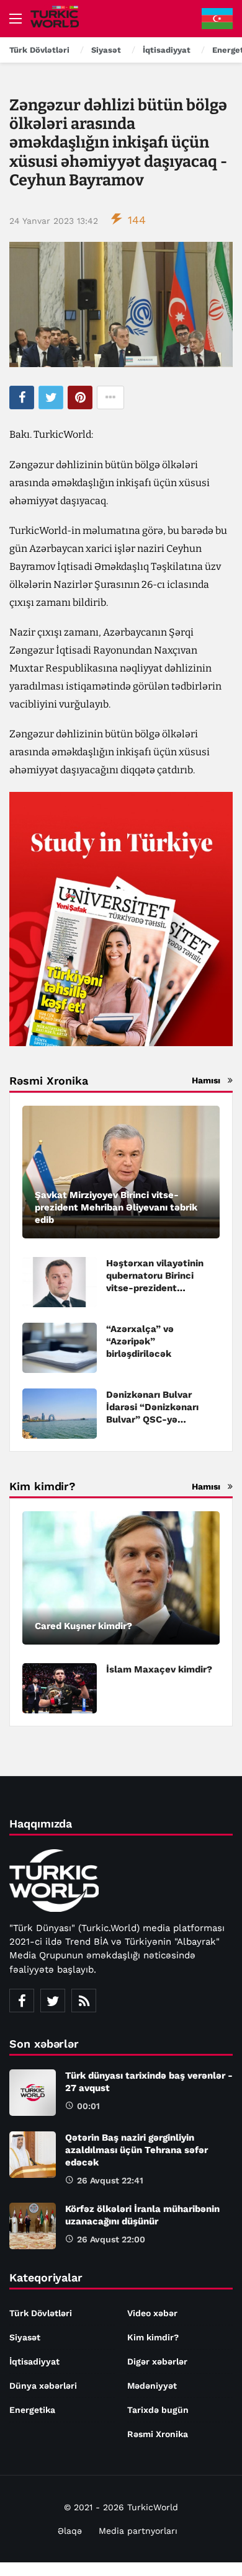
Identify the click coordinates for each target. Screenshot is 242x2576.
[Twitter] (53, 2001)
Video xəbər (152, 2313)
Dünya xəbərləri (43, 2386)
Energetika (32, 2410)
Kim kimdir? (153, 2337)
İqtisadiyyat (34, 2361)
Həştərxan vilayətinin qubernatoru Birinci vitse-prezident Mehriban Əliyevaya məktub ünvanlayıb (155, 1288)
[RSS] (84, 2001)
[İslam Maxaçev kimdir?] (60, 1688)
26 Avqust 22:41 (110, 2180)
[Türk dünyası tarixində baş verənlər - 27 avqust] (33, 2093)
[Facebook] (22, 2001)
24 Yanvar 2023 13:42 (54, 221)
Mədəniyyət (152, 2386)
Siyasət (25, 2337)
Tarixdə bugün (158, 2410)
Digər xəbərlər (157, 2361)
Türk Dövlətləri (41, 2313)
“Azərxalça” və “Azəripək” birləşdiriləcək (140, 1341)
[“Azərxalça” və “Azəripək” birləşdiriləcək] (60, 1348)
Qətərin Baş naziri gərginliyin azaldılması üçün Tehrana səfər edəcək (137, 2150)
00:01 (88, 2106)
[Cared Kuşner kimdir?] (121, 1578)
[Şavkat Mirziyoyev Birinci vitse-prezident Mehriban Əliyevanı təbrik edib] (121, 1172)
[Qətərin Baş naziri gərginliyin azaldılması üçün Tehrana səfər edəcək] (33, 2155)
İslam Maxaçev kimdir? (159, 1669)
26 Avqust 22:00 (111, 2239)
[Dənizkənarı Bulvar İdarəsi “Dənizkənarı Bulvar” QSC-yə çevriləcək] (60, 1414)
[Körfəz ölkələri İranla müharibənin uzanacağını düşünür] (33, 2226)
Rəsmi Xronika (158, 2434)
